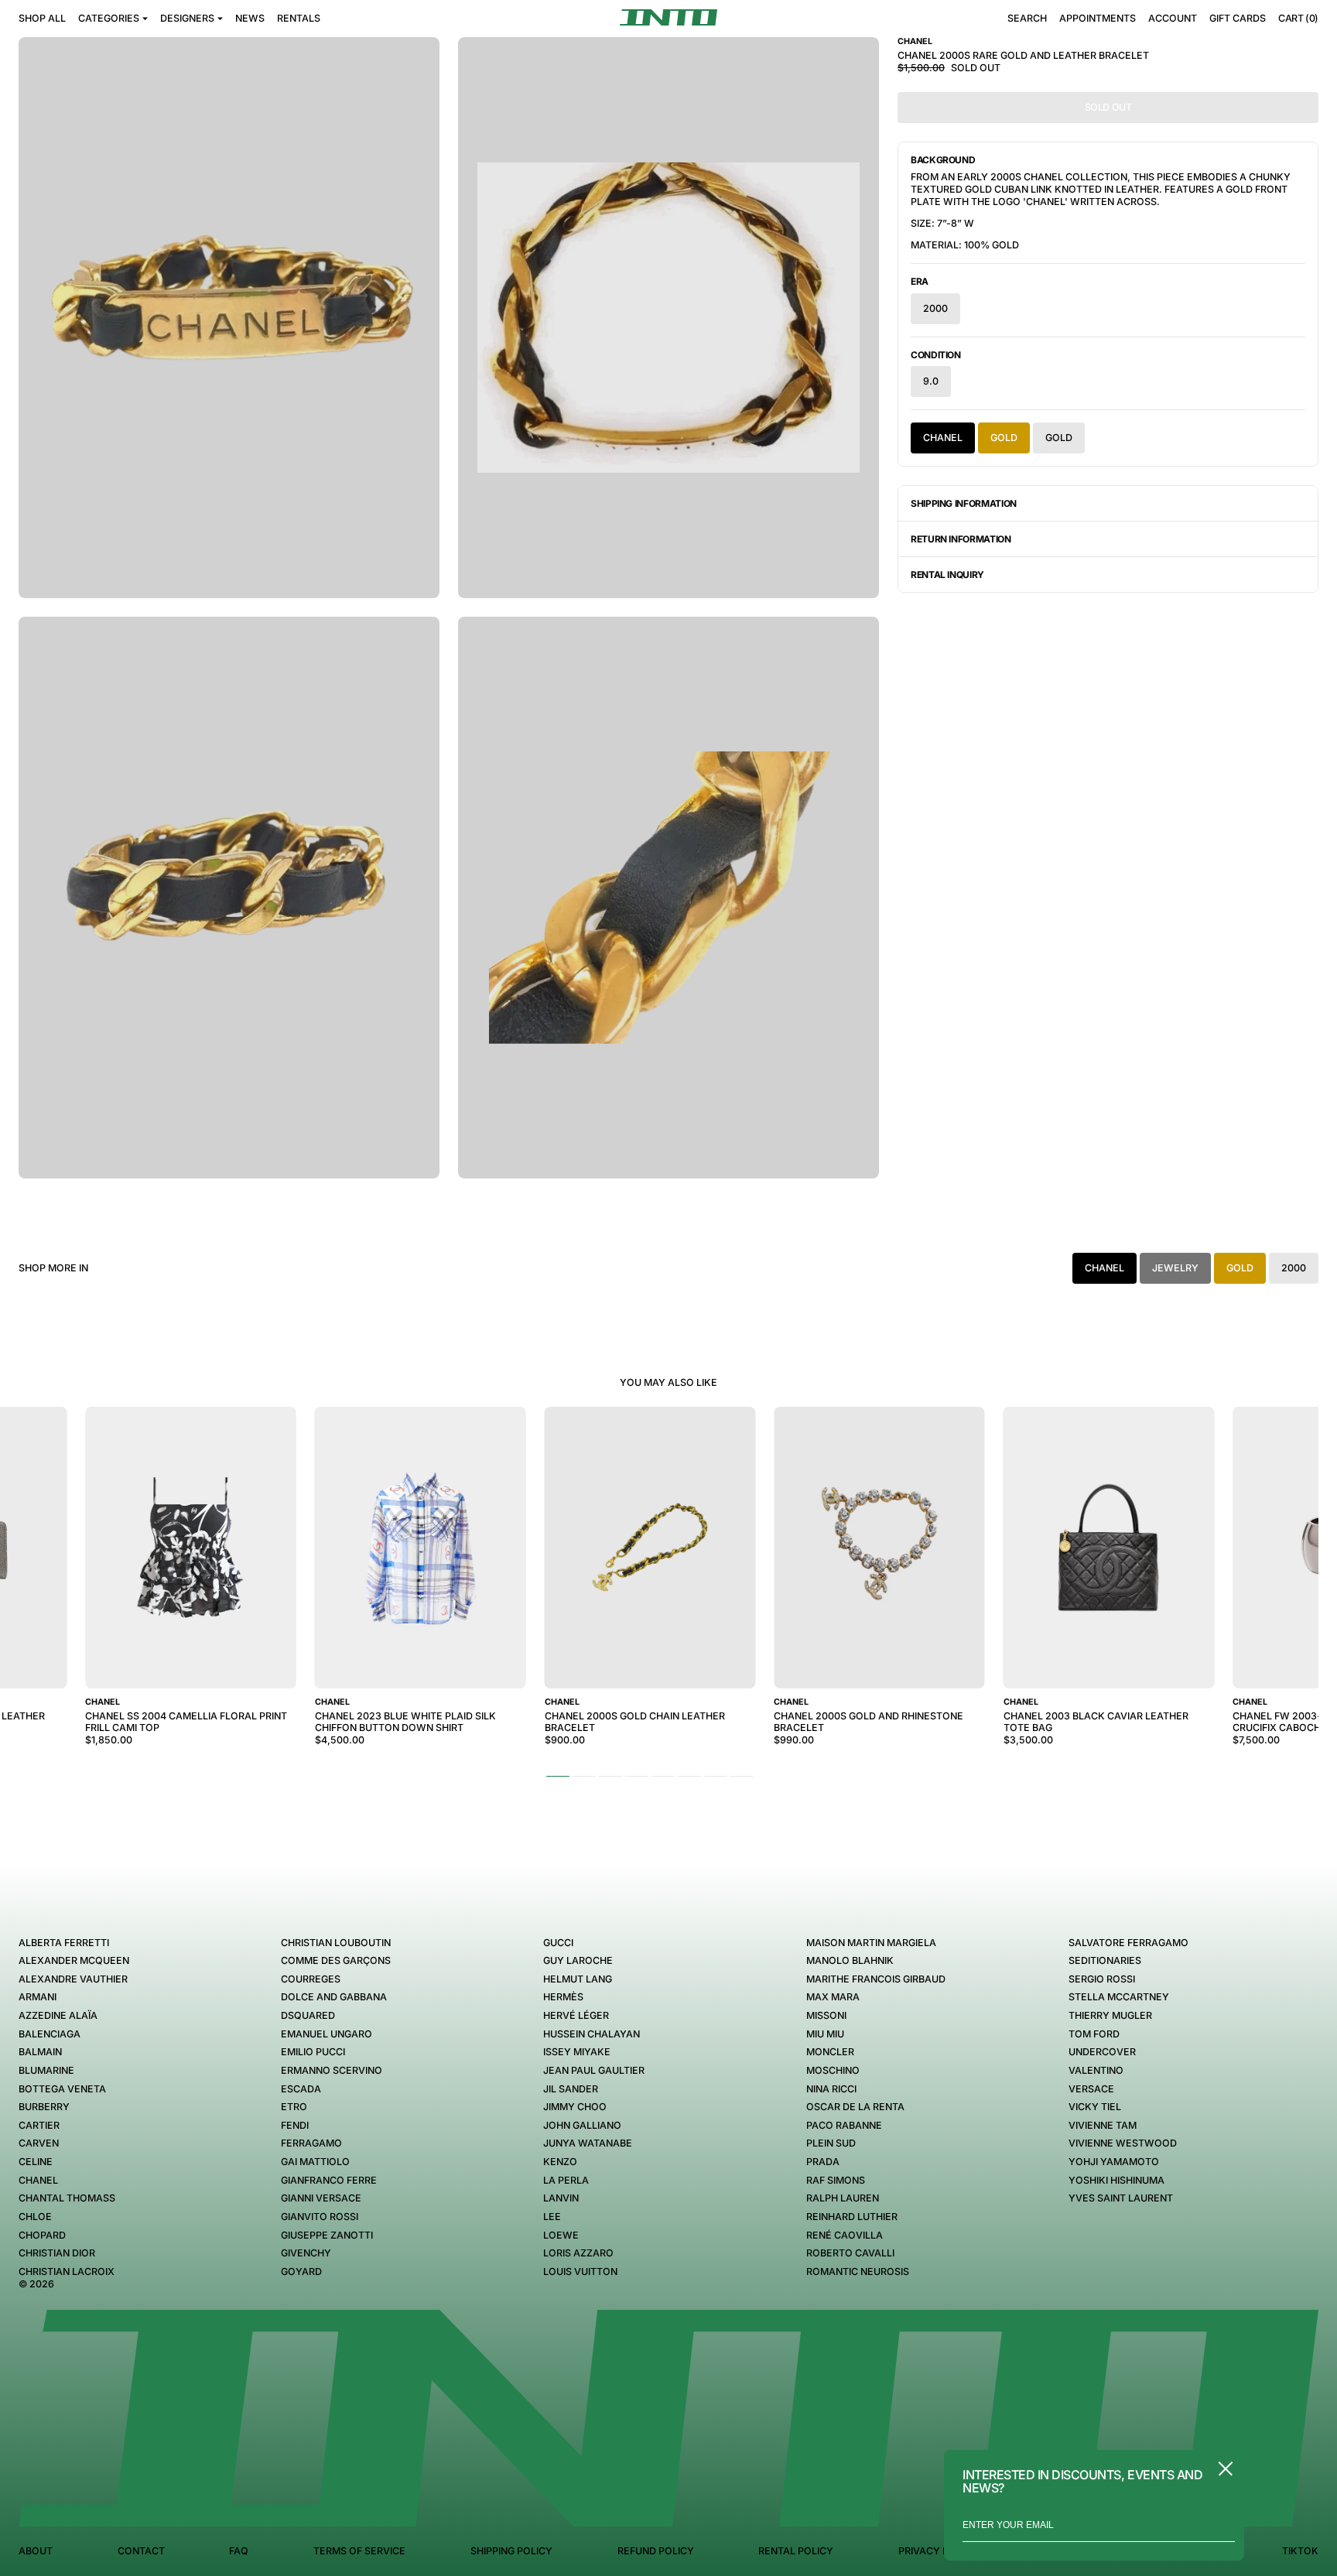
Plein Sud (831, 2143)
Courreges (311, 1979)
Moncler (830, 2052)
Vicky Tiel (1095, 2107)
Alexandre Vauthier (73, 1979)
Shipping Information (964, 503)
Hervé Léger (576, 2015)
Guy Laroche (578, 1960)
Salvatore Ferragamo (1128, 1943)
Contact (141, 2551)
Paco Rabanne (844, 2125)
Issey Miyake (577, 2052)
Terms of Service (359, 2551)
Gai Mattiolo (315, 2162)
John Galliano (582, 2125)
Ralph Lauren (843, 2198)
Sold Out (1108, 107)
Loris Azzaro (578, 2253)
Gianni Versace (321, 2198)
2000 (935, 308)
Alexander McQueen (74, 1960)
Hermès (563, 1997)
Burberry (44, 2107)
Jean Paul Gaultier (594, 2070)
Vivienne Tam (1103, 2125)
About (36, 2551)
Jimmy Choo (575, 2107)
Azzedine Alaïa (58, 2015)
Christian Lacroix (67, 2272)
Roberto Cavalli (850, 2253)
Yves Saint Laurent (1121, 2198)
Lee (552, 2217)
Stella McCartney (1119, 1997)
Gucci (558, 1943)
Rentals (299, 18)
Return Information (961, 539)
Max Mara (833, 1997)
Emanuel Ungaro (327, 2034)
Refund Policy (656, 2551)
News (250, 18)
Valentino (1096, 2070)
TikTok (1300, 2551)
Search (1027, 18)
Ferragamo (311, 2143)
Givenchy (306, 2253)
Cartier (39, 2125)
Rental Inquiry (947, 575)
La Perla (566, 2180)
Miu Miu (825, 2034)
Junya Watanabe (588, 2143)
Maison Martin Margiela (871, 1943)
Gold (1004, 438)
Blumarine (46, 2070)
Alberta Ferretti (64, 1943)
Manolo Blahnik (850, 1960)
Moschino (833, 2070)
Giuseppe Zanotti (327, 2235)
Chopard (42, 2235)
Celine (36, 2162)
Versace (1091, 2089)
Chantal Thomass (67, 2198)
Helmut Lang (578, 1979)
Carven (39, 2143)
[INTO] (668, 17)
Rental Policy (796, 2551)
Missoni (826, 2015)
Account (1173, 18)
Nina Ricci (831, 2089)
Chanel (943, 438)
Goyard (301, 2272)
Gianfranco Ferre (329, 2180)
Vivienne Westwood (1123, 2143)
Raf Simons (836, 2180)
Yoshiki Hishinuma (1116, 2180)
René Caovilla (845, 2235)
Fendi (295, 2125)
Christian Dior (57, 2253)
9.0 (931, 381)
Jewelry (1175, 1268)
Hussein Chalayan (592, 2034)
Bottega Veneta (62, 2089)
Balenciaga (50, 2034)
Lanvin (561, 2198)
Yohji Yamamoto (1114, 2162)
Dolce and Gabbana (334, 1997)
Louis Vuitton (580, 2272)
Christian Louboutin (336, 1943)
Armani (38, 1997)
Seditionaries (1105, 1960)
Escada (301, 2089)
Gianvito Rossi (320, 2217)
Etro (294, 2107)
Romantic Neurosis (858, 2272)
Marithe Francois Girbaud (876, 1979)
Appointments (1098, 18)
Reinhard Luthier (852, 2217)
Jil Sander (571, 2089)
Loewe (561, 2235)
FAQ (239, 2551)
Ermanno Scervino (332, 2070)
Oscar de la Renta (855, 2107)
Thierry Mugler (1110, 2015)
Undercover (1102, 2052)
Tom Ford (1094, 2034)
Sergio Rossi (1102, 1979)
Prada (823, 2162)
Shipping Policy (511, 2551)
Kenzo (560, 2162)
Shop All (42, 18)
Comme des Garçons (336, 1960)
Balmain (40, 2052)
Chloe (35, 2217)
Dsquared (308, 2015)
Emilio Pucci (313, 2052)
